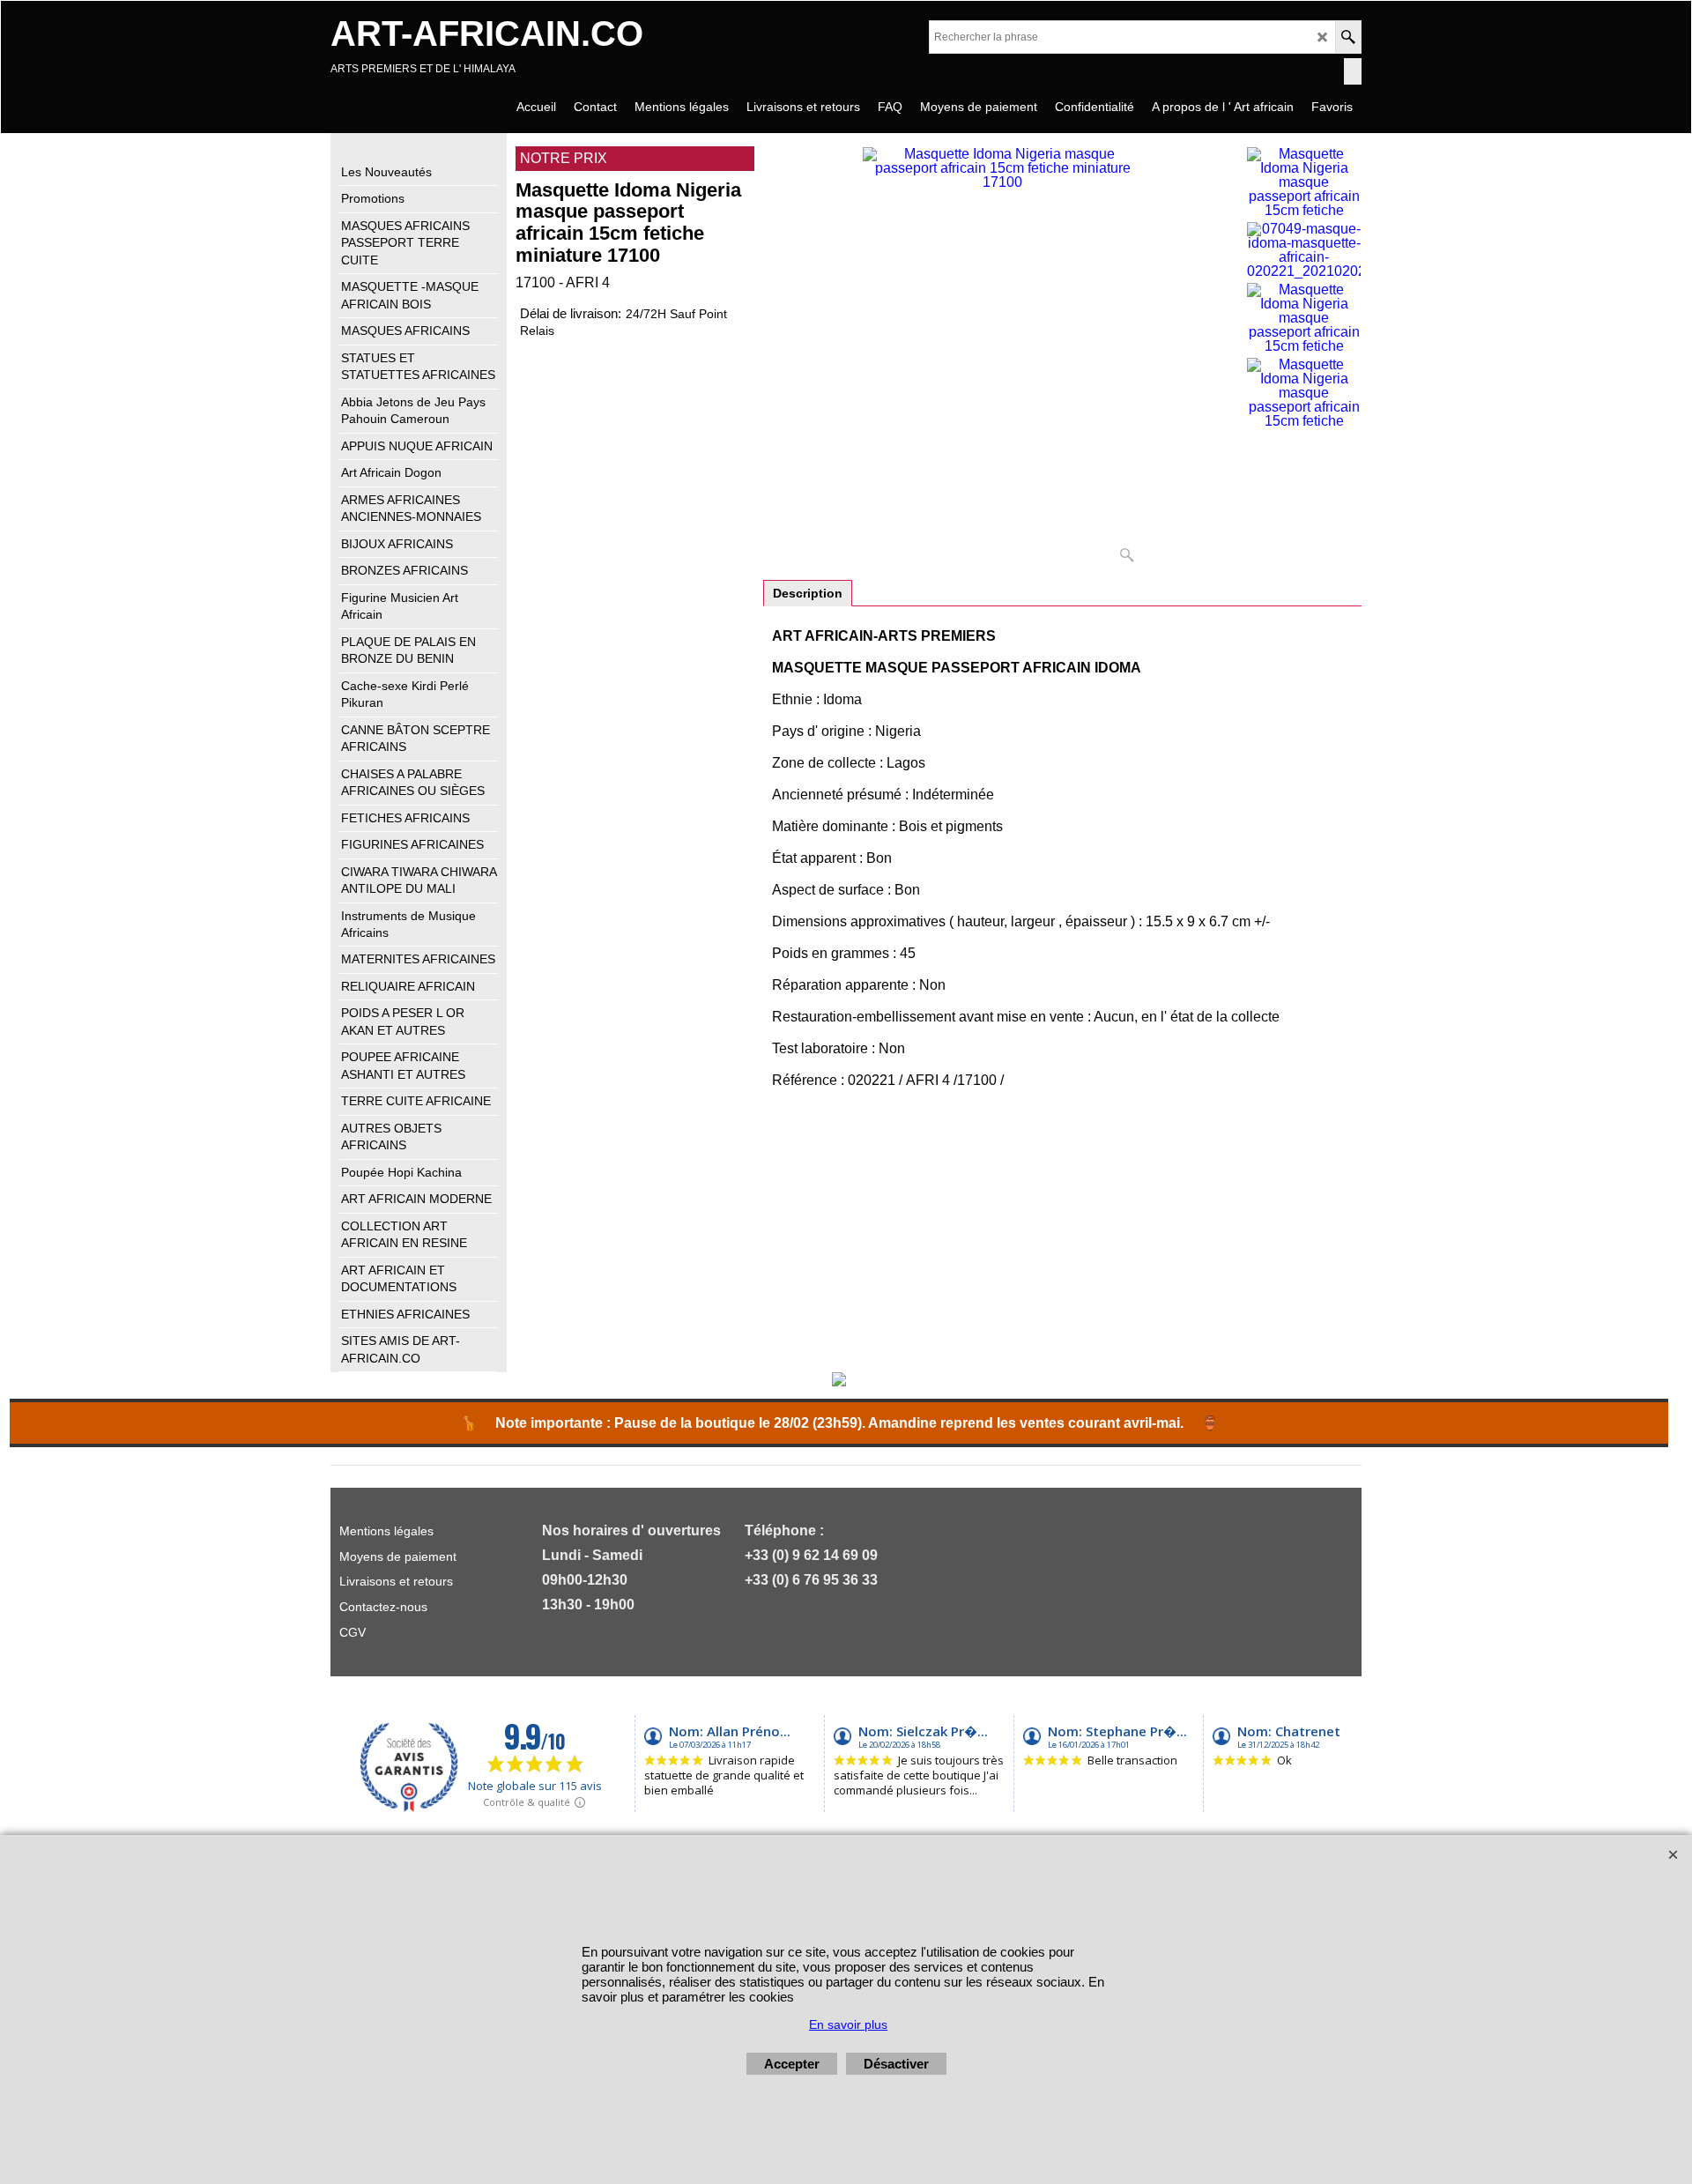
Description (808, 593)
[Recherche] (1348, 37)
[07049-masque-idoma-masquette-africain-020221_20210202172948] (1304, 250)
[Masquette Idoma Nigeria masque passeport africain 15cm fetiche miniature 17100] (1002, 359)
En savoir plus (848, 2024)
